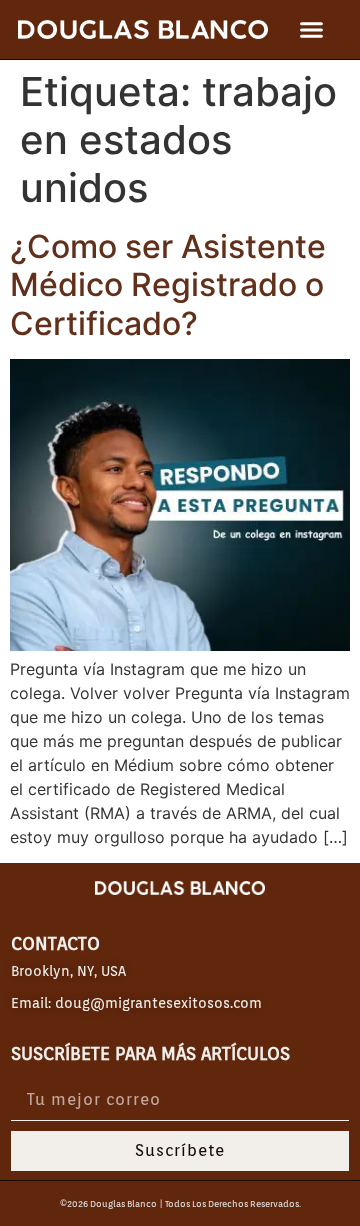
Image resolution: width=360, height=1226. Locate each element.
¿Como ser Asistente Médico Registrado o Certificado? (168, 285)
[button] (312, 30)
